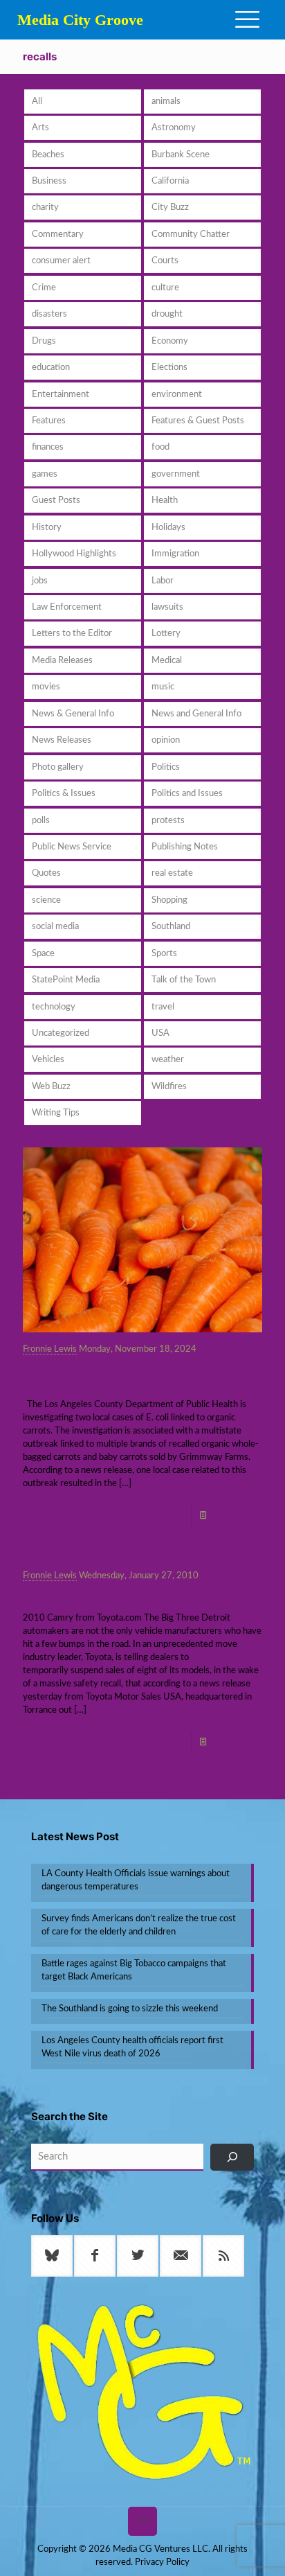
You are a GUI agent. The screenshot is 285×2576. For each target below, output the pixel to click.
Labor (163, 581)
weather (168, 1060)
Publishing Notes (185, 847)
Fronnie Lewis (50, 1349)
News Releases (62, 740)
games (45, 474)
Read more (231, 1516)
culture (165, 288)
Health (165, 501)
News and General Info (196, 714)
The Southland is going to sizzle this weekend (130, 2009)
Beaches (48, 155)
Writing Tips (56, 1113)
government (176, 474)
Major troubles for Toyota (96, 1594)
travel (163, 1007)
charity (45, 208)
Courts (165, 261)
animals (166, 102)
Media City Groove (80, 20)
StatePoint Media (66, 980)
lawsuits (167, 607)
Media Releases (62, 661)
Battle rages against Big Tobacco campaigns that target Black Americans (134, 1970)
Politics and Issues (187, 794)
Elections (169, 368)
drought (167, 314)
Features (49, 421)
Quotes (46, 873)
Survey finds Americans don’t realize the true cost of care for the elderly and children (139, 1925)
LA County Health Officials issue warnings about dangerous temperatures (136, 1880)
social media (55, 927)
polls (41, 821)
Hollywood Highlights (74, 554)
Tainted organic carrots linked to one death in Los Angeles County (130, 1374)
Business (49, 181)
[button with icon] (52, 2256)
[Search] (232, 2157)
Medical (167, 661)
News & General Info (73, 714)
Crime (44, 288)
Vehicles (48, 1060)
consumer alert (61, 261)
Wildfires (169, 1087)
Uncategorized (61, 1033)
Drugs (44, 341)
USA (160, 1033)
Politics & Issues (64, 794)
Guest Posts (56, 501)
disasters (49, 314)
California (170, 181)
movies (46, 687)
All (37, 102)
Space (43, 954)
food (160, 447)
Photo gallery (58, 767)
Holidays (168, 528)
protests (168, 821)
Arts (40, 128)
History (47, 528)
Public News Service (72, 847)
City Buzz (170, 208)
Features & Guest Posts (198, 421)
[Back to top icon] (142, 2521)
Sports (164, 954)
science (46, 900)
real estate (172, 873)
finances (48, 447)
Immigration (175, 554)
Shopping (169, 900)
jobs (40, 581)
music (163, 687)
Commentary (58, 235)
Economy (170, 341)
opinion (166, 740)
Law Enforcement (67, 607)
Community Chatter (191, 235)
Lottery (166, 634)
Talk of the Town (184, 980)
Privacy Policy (162, 2562)
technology (54, 1007)
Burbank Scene (181, 155)
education (51, 368)
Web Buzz (51, 1087)
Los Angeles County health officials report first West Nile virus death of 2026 (132, 2047)
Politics (166, 767)
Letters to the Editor (72, 634)
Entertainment (61, 395)
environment (177, 395)
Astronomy (174, 128)
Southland (171, 927)
